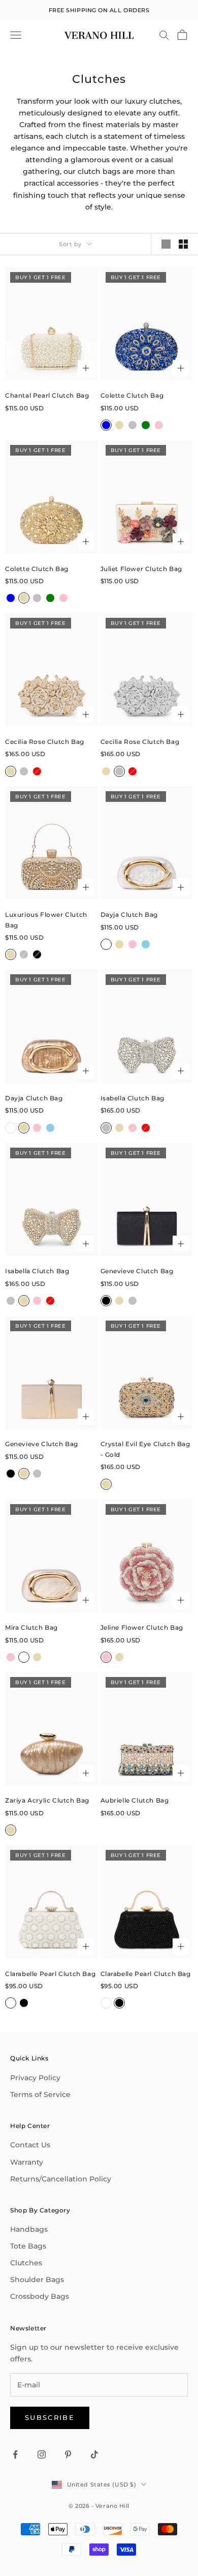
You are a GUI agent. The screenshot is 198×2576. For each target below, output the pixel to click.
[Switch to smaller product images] (183, 244)
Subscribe (50, 2417)
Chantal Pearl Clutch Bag (47, 395)
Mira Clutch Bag (31, 1627)
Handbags (29, 2229)
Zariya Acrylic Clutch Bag (47, 1800)
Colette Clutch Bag (132, 395)
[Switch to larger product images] (166, 244)
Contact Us (30, 2145)
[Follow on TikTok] (94, 2454)
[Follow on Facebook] (15, 2454)
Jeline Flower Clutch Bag (142, 1627)
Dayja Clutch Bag (129, 915)
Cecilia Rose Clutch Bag (45, 742)
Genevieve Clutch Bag (137, 1271)
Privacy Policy (35, 2078)
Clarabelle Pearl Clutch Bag (50, 1974)
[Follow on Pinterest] (68, 2454)
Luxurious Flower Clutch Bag (46, 920)
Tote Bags (28, 2246)
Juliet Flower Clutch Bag (141, 569)
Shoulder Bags (37, 2280)
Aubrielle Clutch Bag (135, 1800)
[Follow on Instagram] (42, 2454)
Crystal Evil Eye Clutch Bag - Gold (145, 1449)
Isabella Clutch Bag (133, 1098)
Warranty (27, 2162)
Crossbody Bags (40, 2296)
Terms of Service (40, 2094)
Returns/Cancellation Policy (61, 2179)
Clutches (26, 2263)
